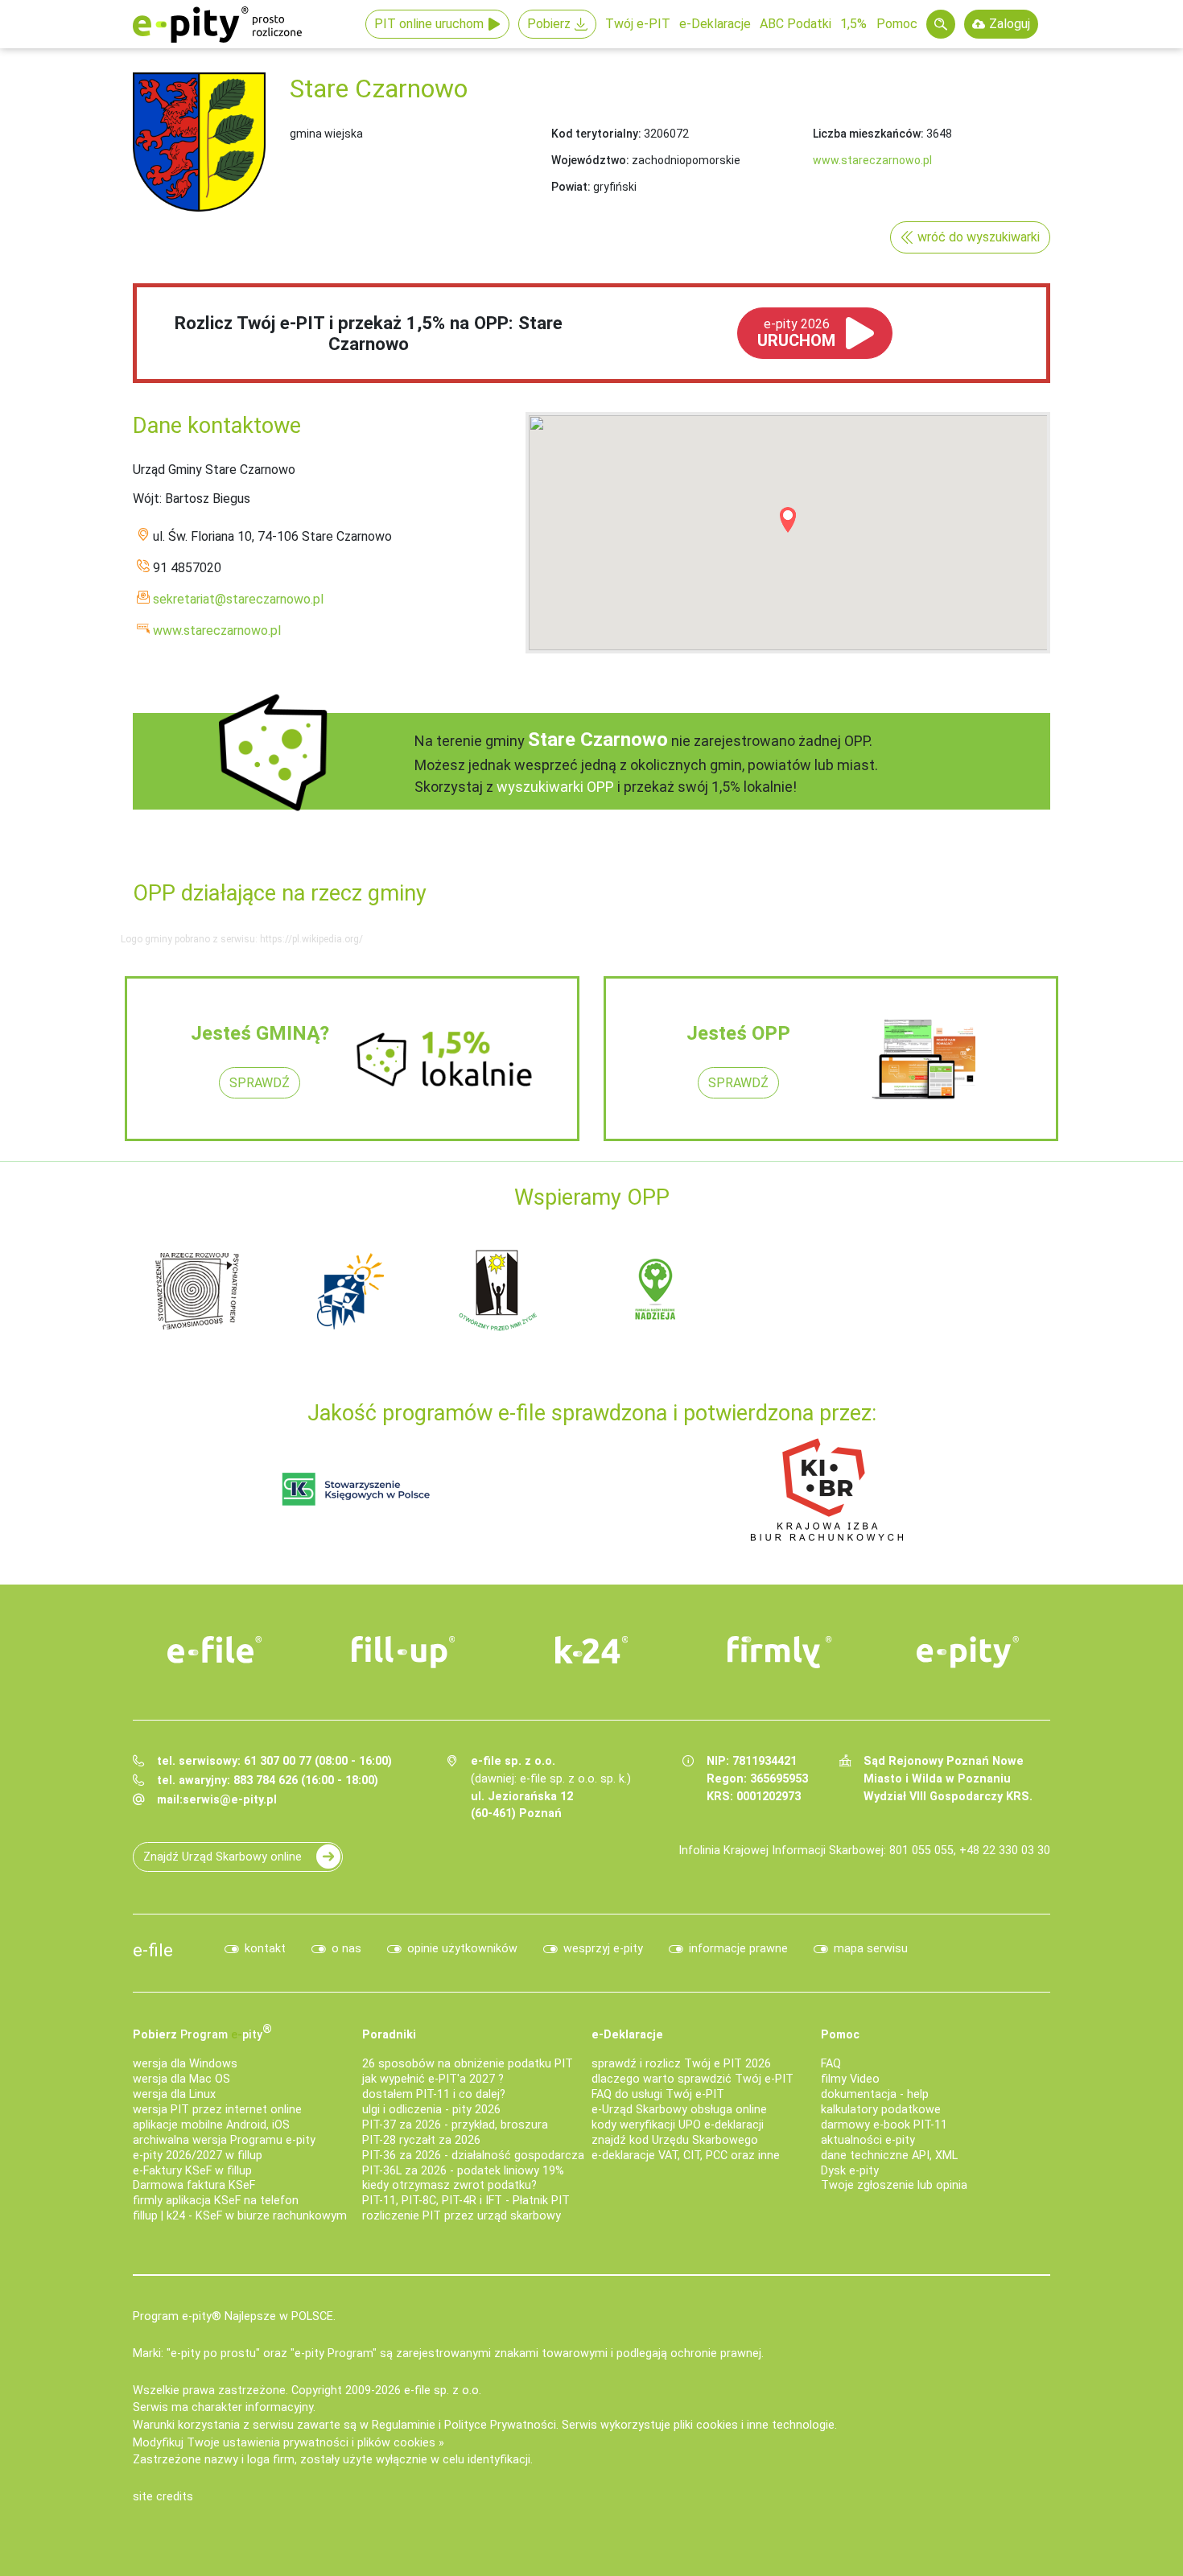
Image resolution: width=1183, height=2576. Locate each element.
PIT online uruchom (429, 24)
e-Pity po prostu (217, 24)
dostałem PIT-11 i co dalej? (434, 2094)
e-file (153, 1950)
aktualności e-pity (868, 2140)
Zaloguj (1010, 24)
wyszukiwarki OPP (555, 787)
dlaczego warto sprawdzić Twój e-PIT (692, 2079)
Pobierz (549, 24)
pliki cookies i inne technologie (754, 2425)
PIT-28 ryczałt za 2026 (421, 2140)
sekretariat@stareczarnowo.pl (238, 599)
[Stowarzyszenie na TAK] (962, 1290)
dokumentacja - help (875, 2094)
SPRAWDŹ (260, 1083)
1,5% (853, 24)
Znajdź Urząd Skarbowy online (223, 1857)
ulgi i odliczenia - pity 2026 (431, 2110)
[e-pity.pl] (968, 1652)
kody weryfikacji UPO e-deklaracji (678, 2125)
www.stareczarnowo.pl (872, 160)
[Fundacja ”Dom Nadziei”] (350, 1290)
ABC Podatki (796, 24)
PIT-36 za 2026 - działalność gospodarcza (473, 2156)
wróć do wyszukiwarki (979, 237)
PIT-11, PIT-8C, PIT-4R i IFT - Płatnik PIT (466, 2201)
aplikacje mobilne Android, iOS (211, 2125)
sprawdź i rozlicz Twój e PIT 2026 (681, 2064)
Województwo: (590, 160)
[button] (788, 520)
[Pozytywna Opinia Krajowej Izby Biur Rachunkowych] (827, 1489)
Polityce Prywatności (500, 2425)
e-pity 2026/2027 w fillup (198, 2156)
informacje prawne (738, 1949)
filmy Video (850, 2079)
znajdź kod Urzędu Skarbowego (675, 2140)
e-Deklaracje (715, 24)
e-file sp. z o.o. (443, 2391)
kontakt (265, 1949)
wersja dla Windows (185, 2064)
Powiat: (571, 187)
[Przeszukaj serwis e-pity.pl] (941, 24)
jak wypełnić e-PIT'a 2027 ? (433, 2079)
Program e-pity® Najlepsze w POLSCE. (234, 2316)
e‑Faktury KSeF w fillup (192, 2171)
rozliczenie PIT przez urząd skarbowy (462, 2216)
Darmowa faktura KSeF (194, 2185)
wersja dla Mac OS (181, 2079)
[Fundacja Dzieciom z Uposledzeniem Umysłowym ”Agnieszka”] (197, 1290)
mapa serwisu (871, 1949)
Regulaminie (404, 2425)
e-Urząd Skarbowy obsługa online (679, 2110)
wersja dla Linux (174, 2094)
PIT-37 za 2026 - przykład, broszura (455, 2125)
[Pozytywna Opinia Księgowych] (356, 1489)
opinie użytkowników (462, 1949)
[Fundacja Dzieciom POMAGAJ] (809, 1290)
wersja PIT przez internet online (217, 2110)
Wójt (146, 499)
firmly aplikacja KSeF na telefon (216, 2201)
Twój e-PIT (638, 24)
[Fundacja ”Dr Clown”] (656, 1290)
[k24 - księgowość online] (591, 1650)
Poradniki (389, 2035)
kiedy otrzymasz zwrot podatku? (449, 2185)
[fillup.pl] (403, 1652)
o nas (346, 1949)
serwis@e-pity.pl (230, 1800)
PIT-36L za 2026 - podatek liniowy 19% (463, 2171)
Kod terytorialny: (596, 134)
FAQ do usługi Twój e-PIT (658, 2094)
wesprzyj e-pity (603, 1949)
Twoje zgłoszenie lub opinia (894, 2185)
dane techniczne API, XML (889, 2156)
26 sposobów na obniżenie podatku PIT (468, 2064)
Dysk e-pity (850, 2171)
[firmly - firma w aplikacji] (780, 1652)
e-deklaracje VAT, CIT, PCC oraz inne (686, 2156)
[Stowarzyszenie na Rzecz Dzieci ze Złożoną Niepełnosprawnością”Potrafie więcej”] (503, 1290)
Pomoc (897, 24)
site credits (163, 2497)
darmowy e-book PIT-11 (884, 2125)
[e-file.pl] (215, 1650)
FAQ (831, 2064)
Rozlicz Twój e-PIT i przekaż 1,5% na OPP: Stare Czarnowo (369, 334)
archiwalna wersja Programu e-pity (224, 2140)
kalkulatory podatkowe (881, 2110)
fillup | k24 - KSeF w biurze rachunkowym (240, 2216)
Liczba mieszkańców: (868, 134)
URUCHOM (796, 333)
